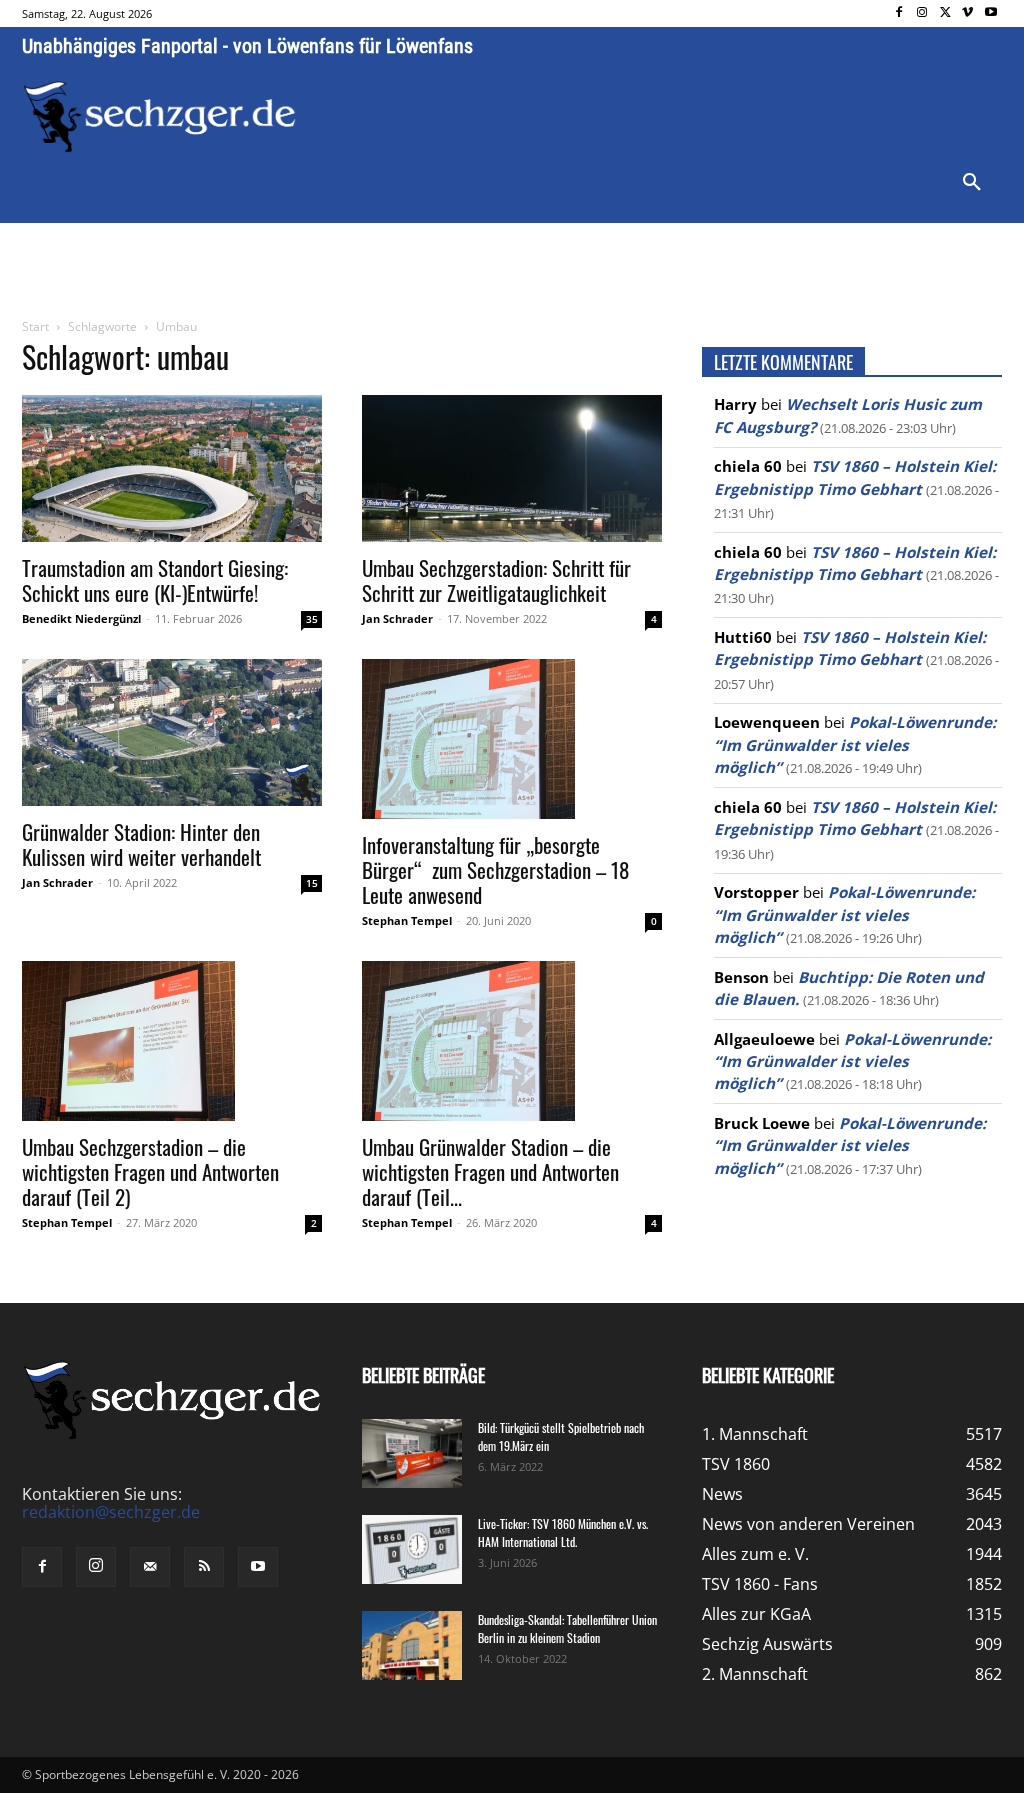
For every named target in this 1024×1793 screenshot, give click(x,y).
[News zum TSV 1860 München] (159, 117)
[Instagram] (922, 13)
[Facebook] (899, 13)
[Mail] (150, 1567)
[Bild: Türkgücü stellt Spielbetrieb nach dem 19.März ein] (412, 1453)
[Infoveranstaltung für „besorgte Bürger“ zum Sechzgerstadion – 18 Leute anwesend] (512, 739)
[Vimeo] (967, 13)
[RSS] (204, 1567)
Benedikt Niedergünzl (81, 618)
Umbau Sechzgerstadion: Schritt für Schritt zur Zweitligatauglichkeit (496, 580)
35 (312, 619)
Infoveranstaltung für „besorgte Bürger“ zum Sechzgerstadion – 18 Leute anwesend (495, 869)
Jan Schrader (397, 618)
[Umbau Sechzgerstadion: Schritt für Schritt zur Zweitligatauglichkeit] (512, 468)
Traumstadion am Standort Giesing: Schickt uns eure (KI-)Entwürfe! (155, 580)
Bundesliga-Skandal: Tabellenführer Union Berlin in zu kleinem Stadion (567, 1628)
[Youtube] (990, 13)
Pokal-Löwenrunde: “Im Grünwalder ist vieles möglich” (855, 744)
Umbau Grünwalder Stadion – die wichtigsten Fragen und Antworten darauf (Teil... (490, 1171)
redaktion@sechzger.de (111, 1512)
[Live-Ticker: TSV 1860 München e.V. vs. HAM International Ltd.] (412, 1549)
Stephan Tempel (407, 920)
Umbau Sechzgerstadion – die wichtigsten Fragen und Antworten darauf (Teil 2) (150, 1171)
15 (312, 883)
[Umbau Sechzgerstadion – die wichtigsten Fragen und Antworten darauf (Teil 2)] (172, 1041)
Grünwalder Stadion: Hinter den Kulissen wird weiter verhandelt (141, 844)
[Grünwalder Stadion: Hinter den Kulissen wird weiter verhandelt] (172, 732)
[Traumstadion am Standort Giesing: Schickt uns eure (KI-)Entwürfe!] (172, 468)
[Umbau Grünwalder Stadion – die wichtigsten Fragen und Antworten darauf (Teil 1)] (512, 1041)
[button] (972, 183)
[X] (945, 13)
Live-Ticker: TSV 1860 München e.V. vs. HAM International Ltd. (563, 1532)
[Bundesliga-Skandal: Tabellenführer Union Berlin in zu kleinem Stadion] (412, 1645)
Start (35, 326)
